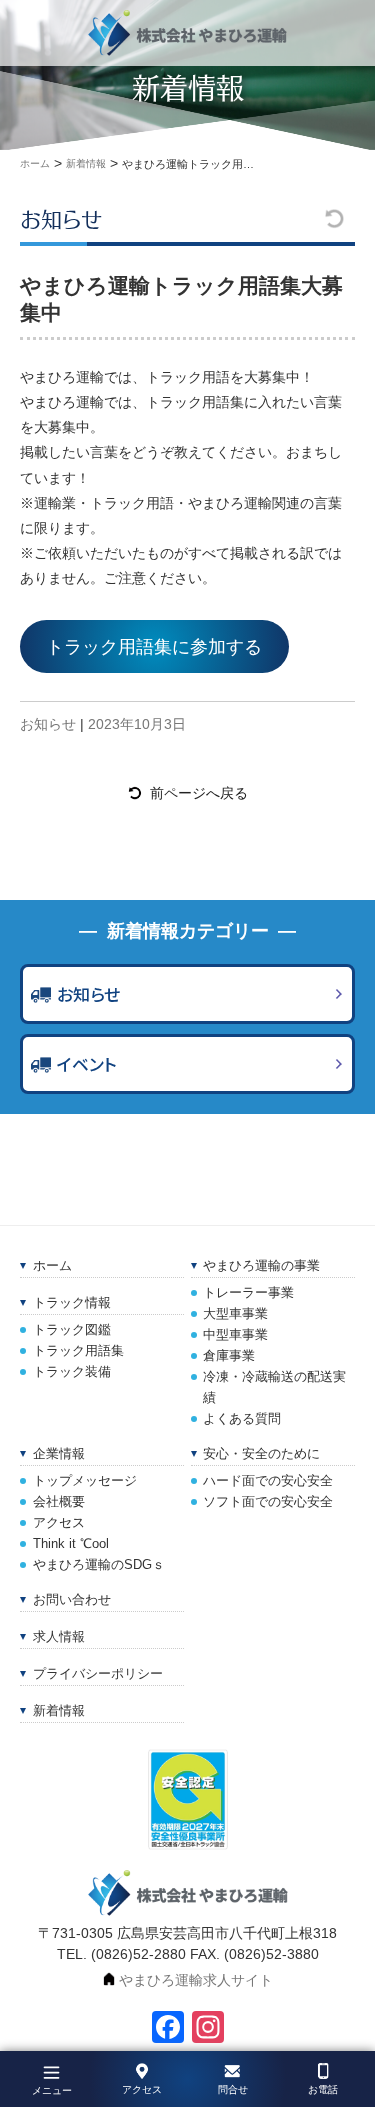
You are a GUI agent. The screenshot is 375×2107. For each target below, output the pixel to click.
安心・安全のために (261, 1454)
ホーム (52, 1266)
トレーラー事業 (248, 1293)
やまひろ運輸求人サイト (196, 1980)
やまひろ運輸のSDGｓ (99, 1565)
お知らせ (61, 218)
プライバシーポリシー (98, 1674)
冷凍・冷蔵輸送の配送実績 (274, 1387)
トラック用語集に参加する (154, 647)
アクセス (59, 1523)
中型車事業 (235, 1335)
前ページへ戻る (199, 793)
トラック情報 (72, 1303)
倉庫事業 (229, 1356)
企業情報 (59, 1454)
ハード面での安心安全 (268, 1481)
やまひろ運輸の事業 (261, 1266)
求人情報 (59, 1637)
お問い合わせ (72, 1600)
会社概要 (59, 1502)
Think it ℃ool (71, 1544)
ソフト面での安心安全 (268, 1502)
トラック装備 (72, 1372)
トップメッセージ (85, 1481)
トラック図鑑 (72, 1330)
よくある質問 (242, 1419)
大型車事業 (235, 1314)
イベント (87, 1064)
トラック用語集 (78, 1351)
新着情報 (59, 1711)
